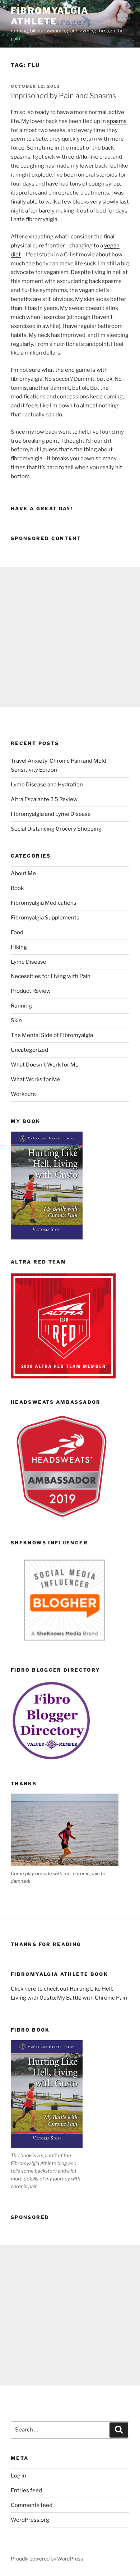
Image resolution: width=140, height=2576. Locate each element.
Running (21, 1006)
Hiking (19, 947)
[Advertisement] (70, 637)
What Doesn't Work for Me (45, 1065)
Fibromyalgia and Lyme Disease (51, 814)
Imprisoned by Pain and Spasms (63, 96)
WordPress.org (30, 2520)
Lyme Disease (29, 962)
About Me (23, 873)
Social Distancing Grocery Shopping (56, 829)
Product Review (31, 991)
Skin (16, 1020)
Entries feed (26, 2490)
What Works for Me (36, 1079)
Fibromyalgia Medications (44, 903)
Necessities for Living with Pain (51, 976)
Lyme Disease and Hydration (47, 785)
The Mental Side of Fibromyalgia (52, 1035)
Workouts (23, 1094)
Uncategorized (29, 1050)
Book (17, 888)
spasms (117, 121)
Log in (18, 2476)
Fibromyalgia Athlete (50, 16)
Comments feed (32, 2505)
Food (17, 932)
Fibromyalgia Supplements (45, 918)
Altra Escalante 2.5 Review (44, 799)
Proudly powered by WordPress (47, 2559)
